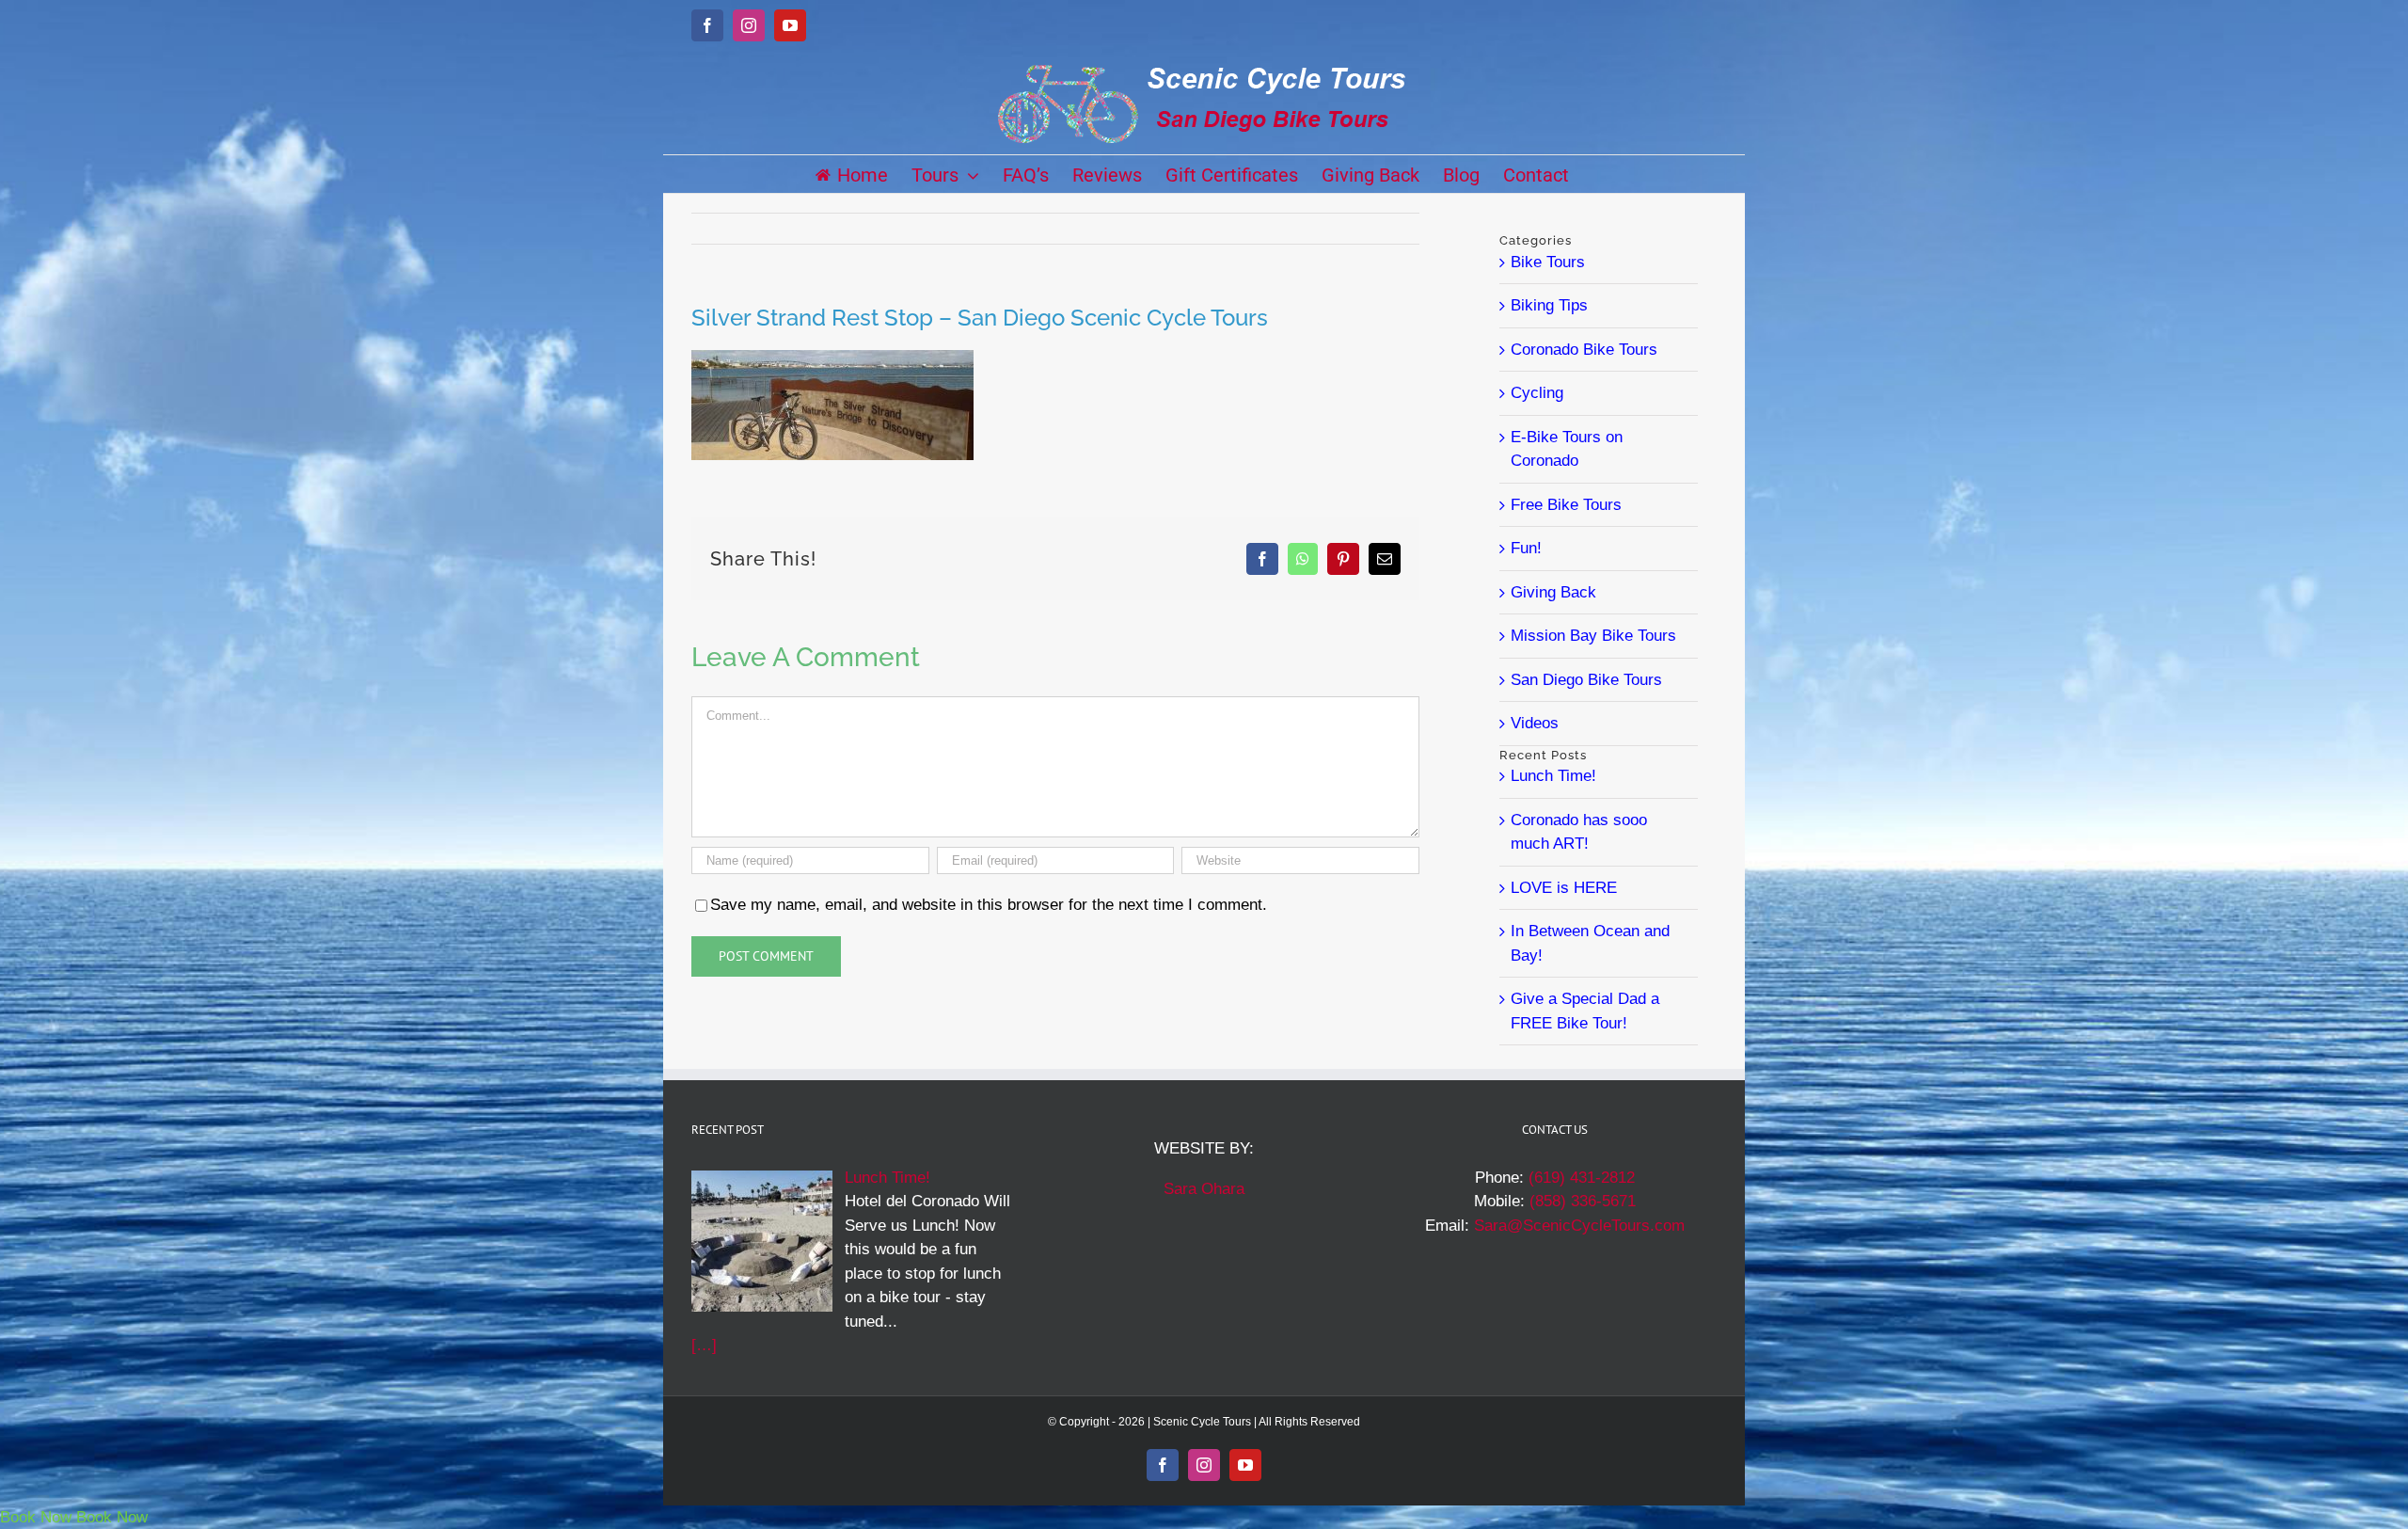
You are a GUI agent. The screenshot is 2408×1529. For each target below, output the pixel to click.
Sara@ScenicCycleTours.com (1579, 1226)
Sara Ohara (1204, 1189)
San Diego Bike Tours (1586, 680)
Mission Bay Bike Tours (1593, 636)
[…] (704, 1345)
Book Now (36, 1517)
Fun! (1526, 548)
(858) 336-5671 (1583, 1201)
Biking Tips (1549, 305)
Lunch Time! (1553, 776)
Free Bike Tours (1566, 505)
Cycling (1537, 393)
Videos (1535, 723)
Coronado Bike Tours (1584, 350)
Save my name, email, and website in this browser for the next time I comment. (989, 905)
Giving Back (1553, 592)
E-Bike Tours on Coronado (1567, 449)
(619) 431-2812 (1582, 1178)
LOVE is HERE (1564, 888)
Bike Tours (1548, 262)
